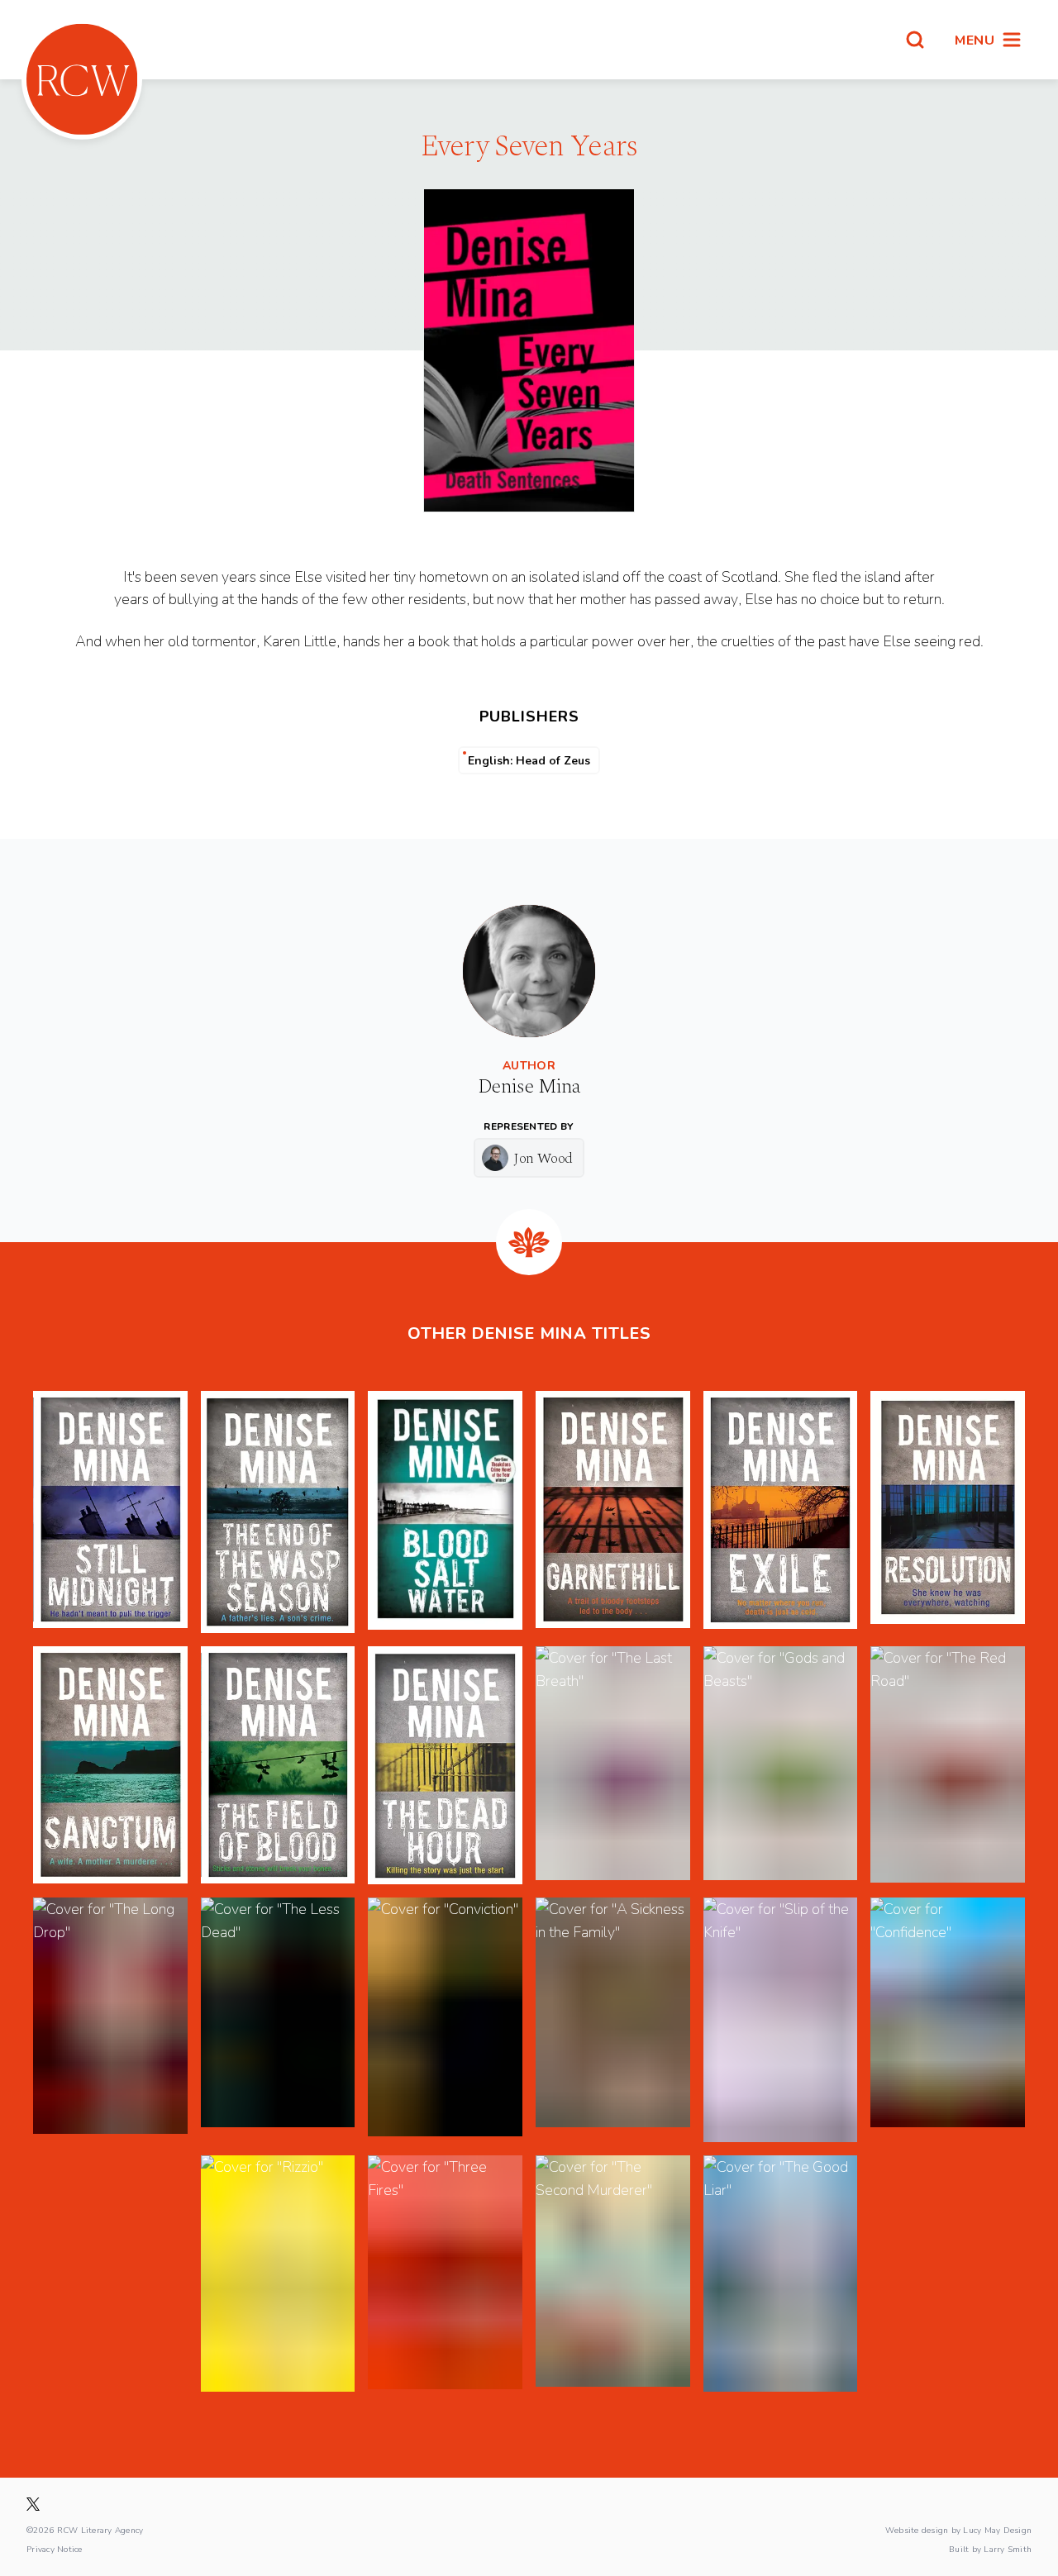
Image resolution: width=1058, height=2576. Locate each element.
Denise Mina (529, 1087)
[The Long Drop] (110, 2019)
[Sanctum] (110, 1765)
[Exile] (781, 1512)
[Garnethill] (613, 1512)
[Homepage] (82, 79)
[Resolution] (948, 1512)
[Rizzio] (278, 2274)
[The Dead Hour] (445, 1765)
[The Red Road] (948, 1765)
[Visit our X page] (33, 2504)
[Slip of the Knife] (781, 2019)
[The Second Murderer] (613, 2274)
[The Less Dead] (278, 2019)
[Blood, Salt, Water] (445, 1512)
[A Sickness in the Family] (613, 2019)
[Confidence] (948, 2019)
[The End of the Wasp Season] (278, 1512)
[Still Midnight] (110, 1512)
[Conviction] (445, 2019)
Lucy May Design (997, 2530)
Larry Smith (1008, 2549)
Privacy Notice (55, 2549)
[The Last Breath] (613, 1765)
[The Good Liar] (781, 2274)
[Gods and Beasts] (781, 1765)
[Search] (915, 40)
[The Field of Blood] (278, 1765)
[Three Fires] (445, 2274)
